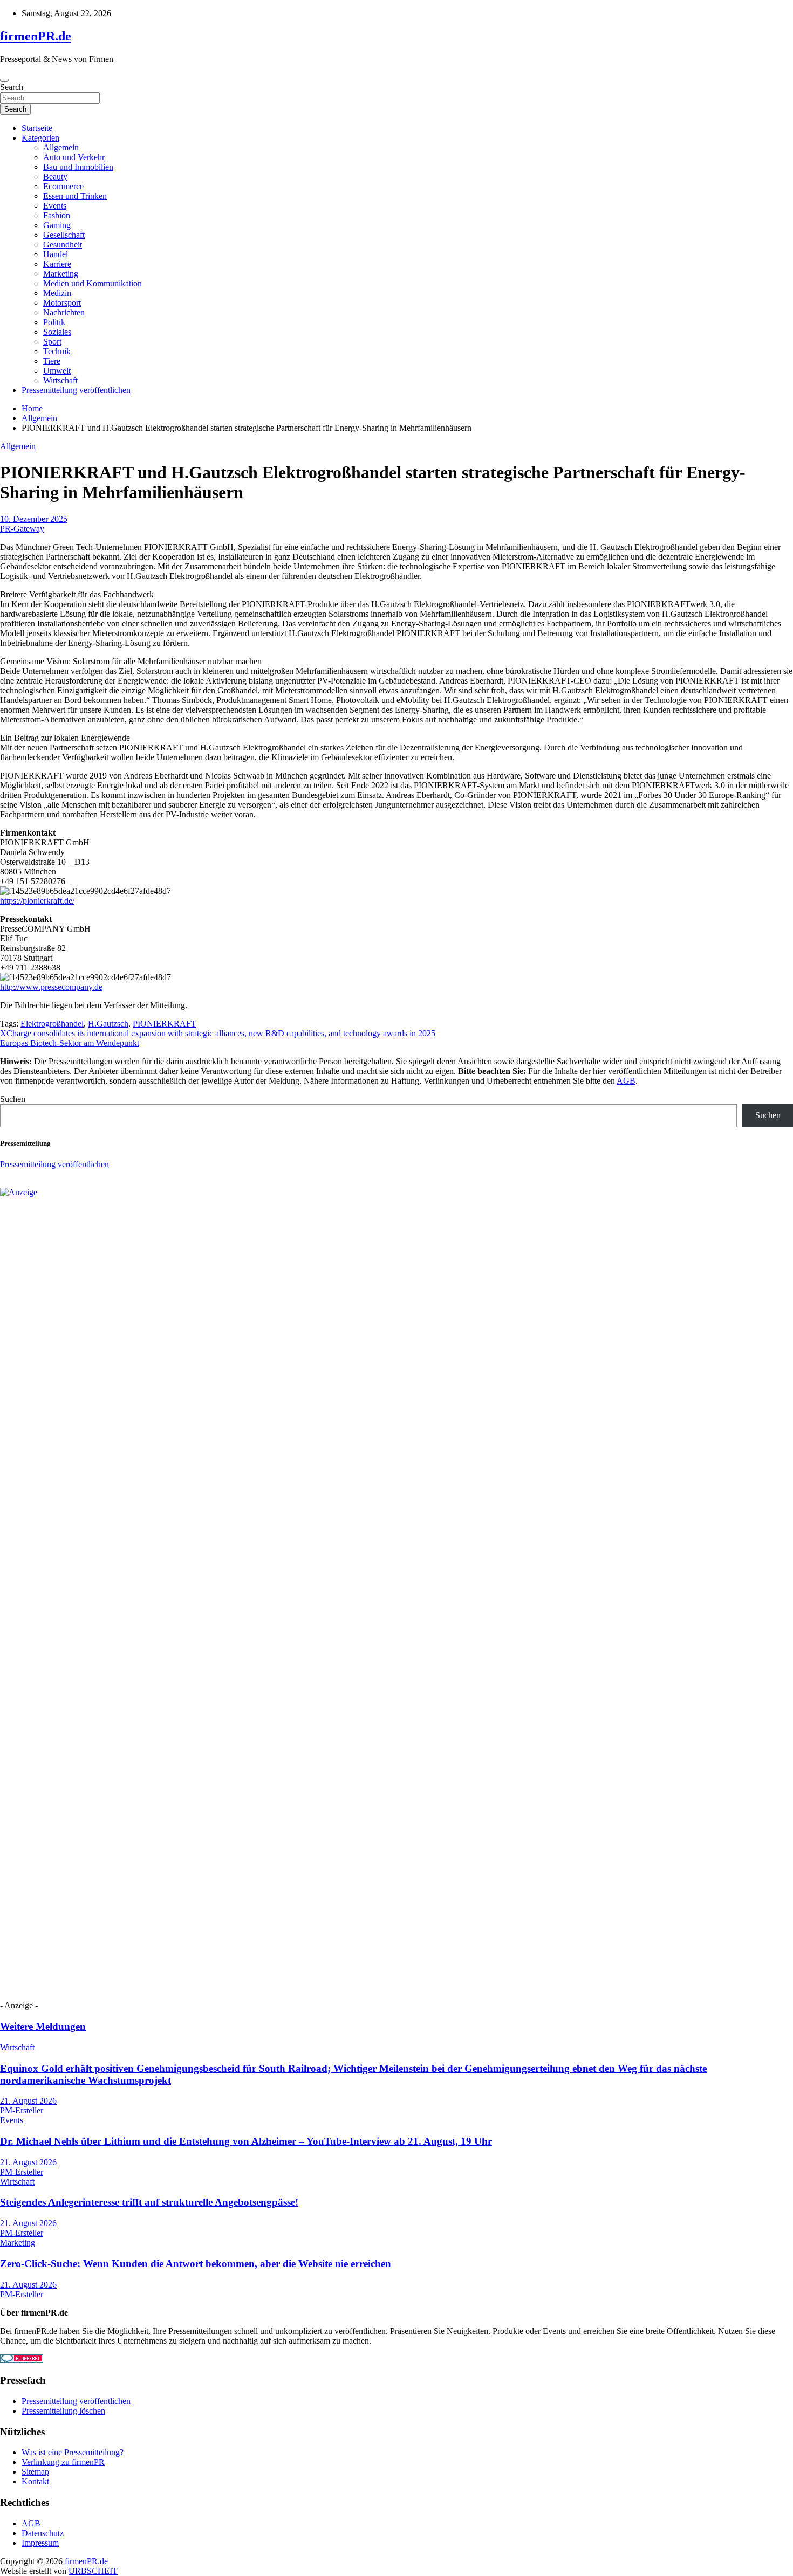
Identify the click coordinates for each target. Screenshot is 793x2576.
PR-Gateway (22, 529)
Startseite (37, 128)
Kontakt (35, 2481)
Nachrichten (64, 312)
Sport (52, 342)
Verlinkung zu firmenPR (63, 2462)
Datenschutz (43, 2533)
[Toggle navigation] (4, 80)
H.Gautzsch (108, 1024)
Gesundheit (63, 244)
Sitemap (35, 2472)
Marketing (61, 274)
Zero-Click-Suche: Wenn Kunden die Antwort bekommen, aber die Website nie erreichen (196, 2264)
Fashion (57, 215)
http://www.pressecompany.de (51, 987)
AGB (626, 1081)
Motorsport (62, 303)
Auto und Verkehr (74, 157)
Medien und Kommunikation (93, 283)
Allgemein (61, 147)
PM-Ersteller (22, 2110)
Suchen (13, 1099)
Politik (54, 322)
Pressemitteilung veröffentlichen (76, 390)
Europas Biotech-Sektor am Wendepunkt (70, 1043)
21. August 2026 (28, 2101)
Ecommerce (63, 186)
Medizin (57, 293)
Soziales (57, 332)
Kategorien (40, 138)
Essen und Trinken (75, 196)
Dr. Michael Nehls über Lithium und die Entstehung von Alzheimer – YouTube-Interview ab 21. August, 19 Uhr (246, 2141)
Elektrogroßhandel (52, 1024)
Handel (56, 254)
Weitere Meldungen (43, 2026)
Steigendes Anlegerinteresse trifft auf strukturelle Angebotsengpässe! (149, 2202)
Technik (57, 351)
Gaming (57, 225)
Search (12, 87)
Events (55, 206)
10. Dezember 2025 (34, 519)
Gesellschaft (64, 235)
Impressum (40, 2543)
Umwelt (57, 371)
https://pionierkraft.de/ (37, 901)
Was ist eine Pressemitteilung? (73, 2452)
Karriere (57, 264)
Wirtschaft (60, 380)
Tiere (52, 361)
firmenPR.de (36, 36)
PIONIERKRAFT (165, 1024)
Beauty (55, 177)
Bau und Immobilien (78, 167)
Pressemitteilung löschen (63, 2411)
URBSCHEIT (93, 2571)
